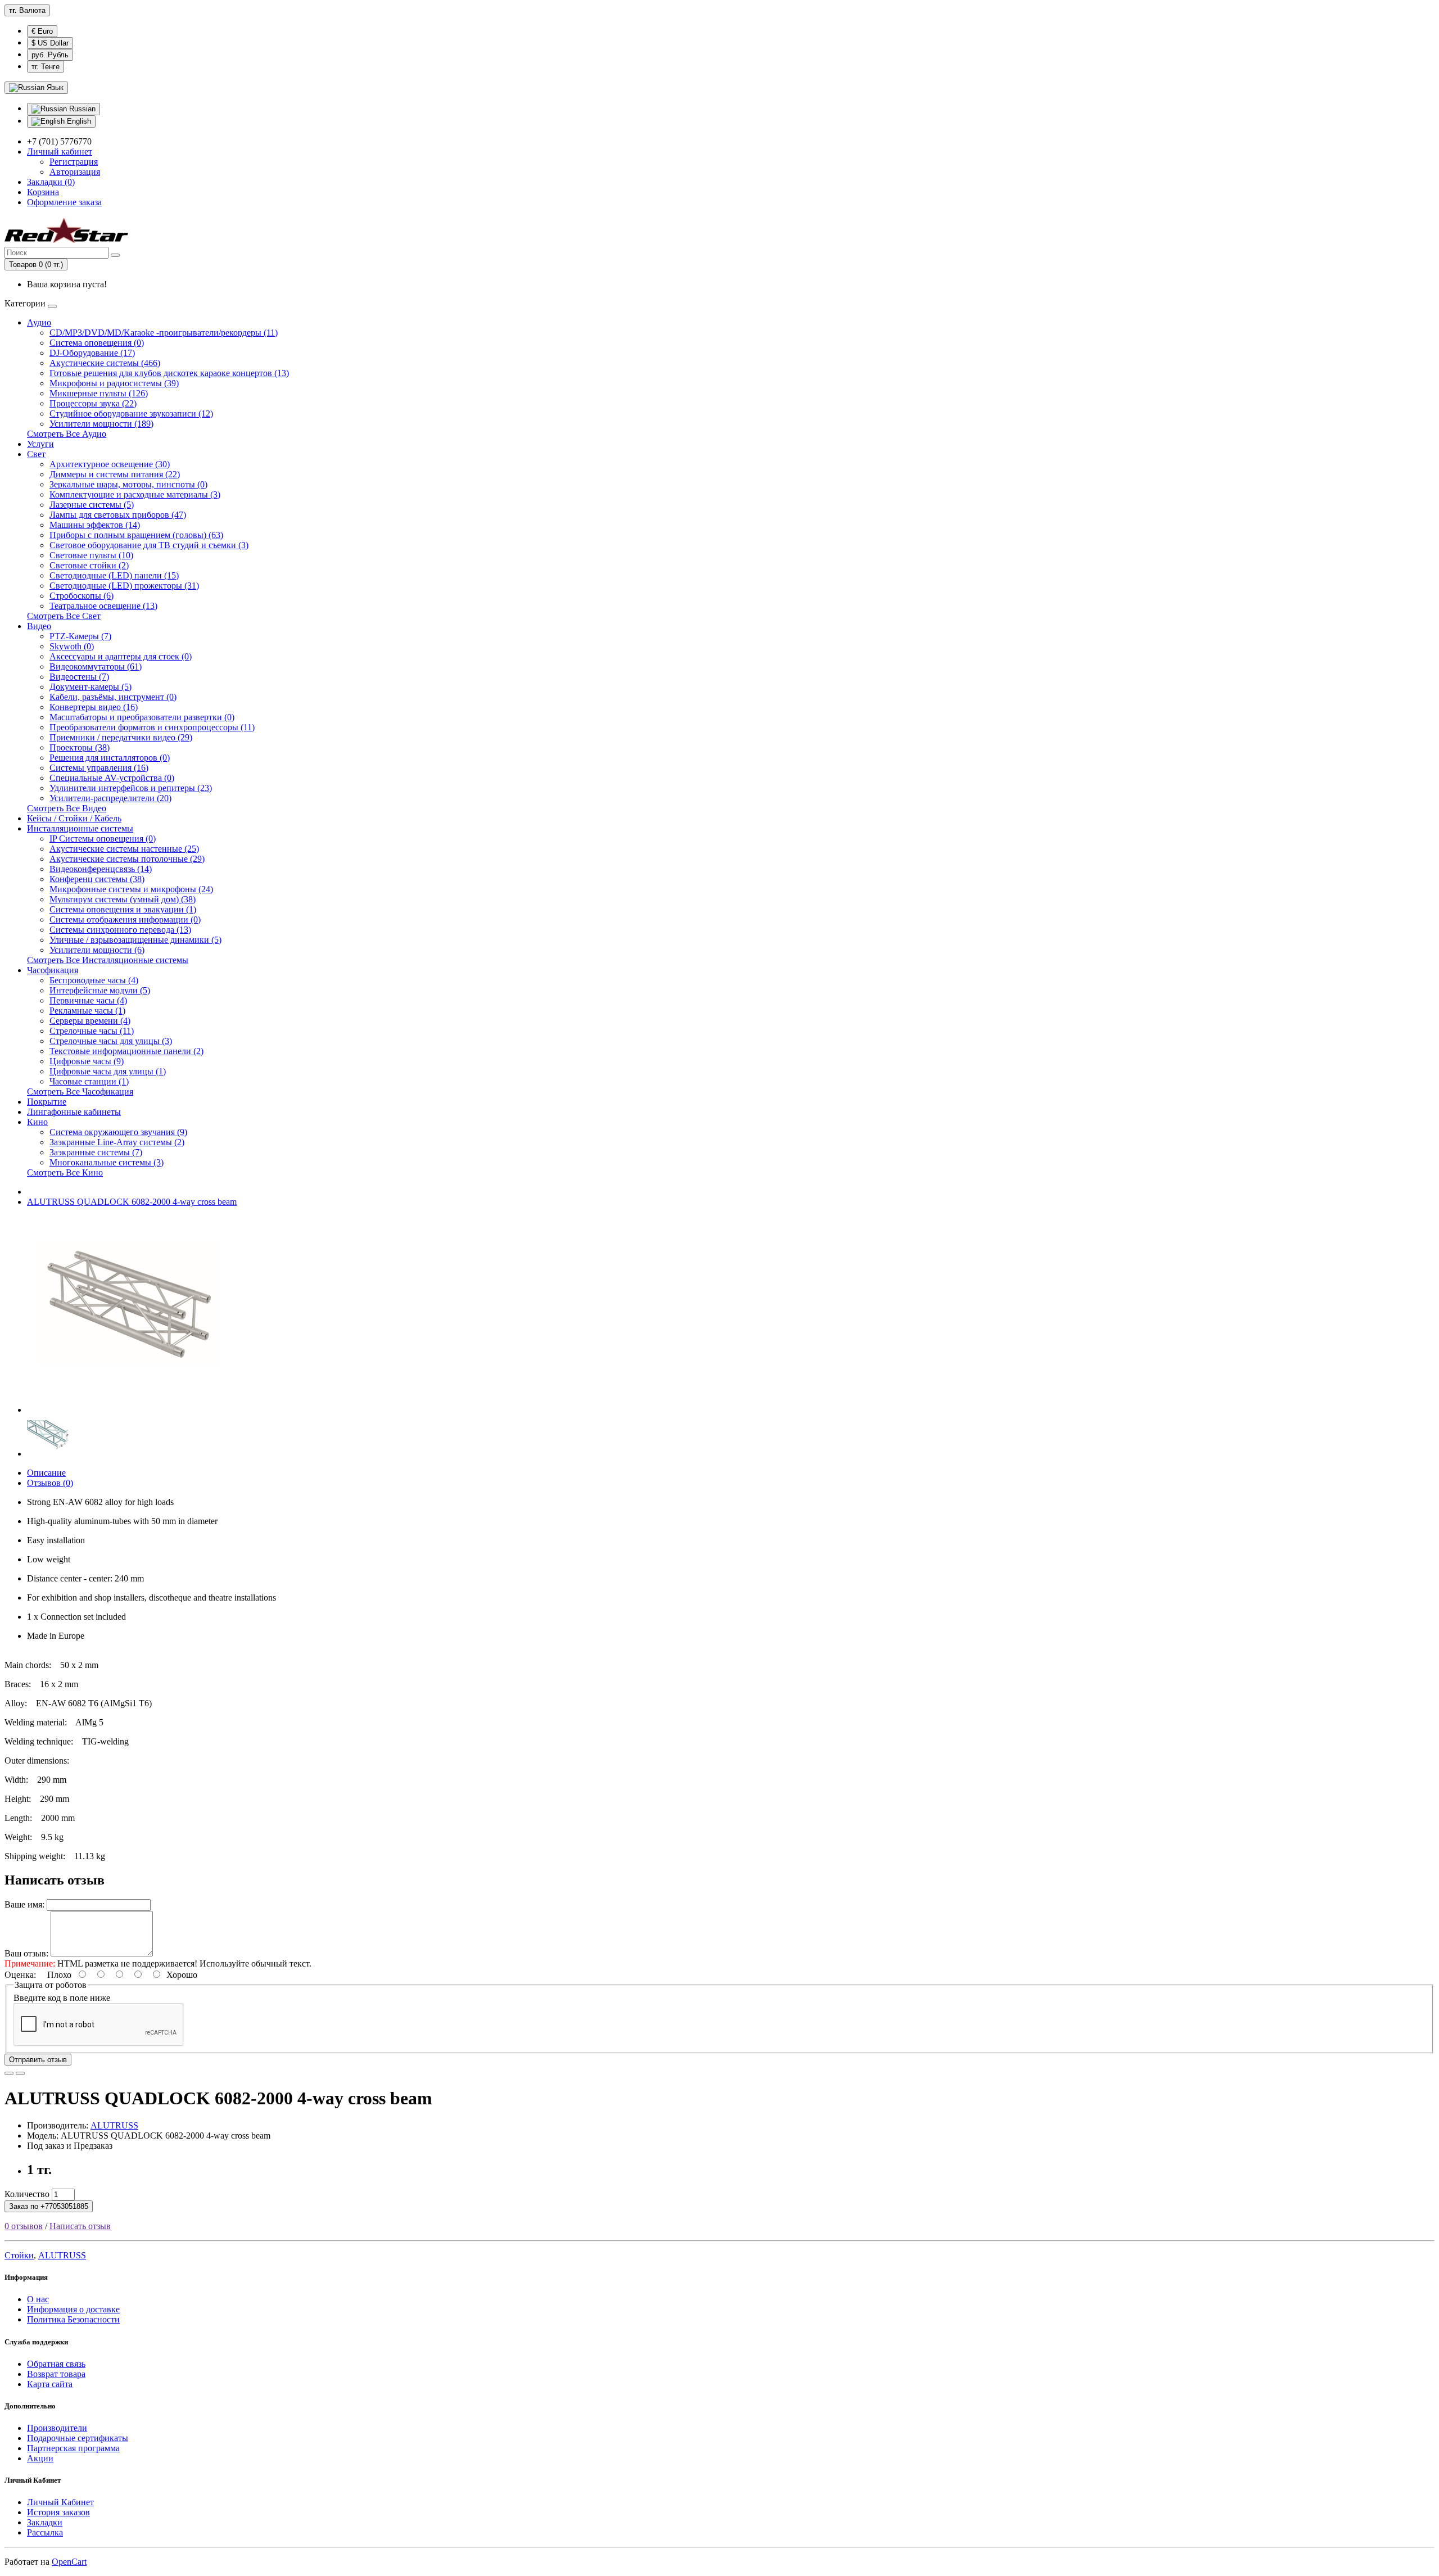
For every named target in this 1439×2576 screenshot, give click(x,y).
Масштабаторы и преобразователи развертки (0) (142, 717)
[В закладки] (9, 2073)
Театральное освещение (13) (103, 606)
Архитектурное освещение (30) (110, 464)
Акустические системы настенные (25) (124, 849)
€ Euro (42, 31)
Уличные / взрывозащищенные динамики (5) (135, 940)
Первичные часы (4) (88, 1000)
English (78, 121)
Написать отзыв (80, 2226)
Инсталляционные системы (80, 828)
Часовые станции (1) (89, 1081)
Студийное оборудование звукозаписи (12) (131, 413)
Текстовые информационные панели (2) (126, 1051)
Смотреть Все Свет (64, 616)
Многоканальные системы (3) (107, 1162)
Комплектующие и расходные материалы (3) (135, 494)
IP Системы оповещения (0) (103, 839)
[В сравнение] (20, 2073)
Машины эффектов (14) (95, 525)
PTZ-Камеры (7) (80, 636)
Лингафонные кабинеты (74, 1112)
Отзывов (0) (50, 1483)
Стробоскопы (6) (82, 596)
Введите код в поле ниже (62, 1998)
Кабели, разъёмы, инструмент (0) (113, 697)
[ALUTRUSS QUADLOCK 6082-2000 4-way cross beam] (125, 1410)
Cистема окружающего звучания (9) (118, 1132)
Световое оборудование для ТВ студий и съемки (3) (149, 545)
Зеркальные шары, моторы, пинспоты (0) (128, 484)
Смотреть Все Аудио (67, 434)
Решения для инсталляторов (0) (110, 758)
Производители (57, 2428)
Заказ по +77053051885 (49, 2206)
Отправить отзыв (38, 2060)
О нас (38, 2299)
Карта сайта (50, 2384)
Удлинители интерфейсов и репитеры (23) (131, 788)
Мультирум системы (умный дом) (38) (123, 899)
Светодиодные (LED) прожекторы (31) (124, 586)
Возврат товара (56, 2374)
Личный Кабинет (60, 2502)
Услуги (40, 444)
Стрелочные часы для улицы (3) (111, 1041)
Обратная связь (56, 2364)
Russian (81, 109)
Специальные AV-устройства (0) (112, 778)
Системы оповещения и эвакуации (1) (123, 909)
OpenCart (69, 2562)
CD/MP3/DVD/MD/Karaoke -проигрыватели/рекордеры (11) (164, 333)
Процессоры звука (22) (93, 403)
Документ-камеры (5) (90, 687)
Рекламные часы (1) (87, 1011)
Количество (27, 2194)
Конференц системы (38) (97, 879)
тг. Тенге (46, 67)
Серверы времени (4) (90, 1021)
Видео (39, 626)
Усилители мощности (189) (101, 424)
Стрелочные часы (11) (92, 1031)
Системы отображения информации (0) (125, 919)
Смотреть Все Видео (67, 808)
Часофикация (53, 970)
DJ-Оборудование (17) (92, 353)
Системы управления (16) (99, 768)
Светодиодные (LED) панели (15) (114, 575)
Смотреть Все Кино (65, 1172)
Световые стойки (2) (89, 565)
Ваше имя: (24, 1904)
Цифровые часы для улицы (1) (108, 1071)
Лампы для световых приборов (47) (118, 515)
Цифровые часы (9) (87, 1061)
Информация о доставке (73, 2309)
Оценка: (20, 1975)
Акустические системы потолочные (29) (127, 859)
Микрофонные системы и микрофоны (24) (131, 889)
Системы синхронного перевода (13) (120, 930)
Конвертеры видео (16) (94, 707)
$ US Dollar (50, 43)
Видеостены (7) (79, 677)
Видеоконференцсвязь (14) (101, 869)
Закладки (45, 2522)
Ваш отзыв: (26, 1953)
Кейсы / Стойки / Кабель (74, 818)
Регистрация (74, 162)
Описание (46, 1473)
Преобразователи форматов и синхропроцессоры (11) (152, 727)
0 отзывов (24, 2226)
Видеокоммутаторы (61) (96, 666)
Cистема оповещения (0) (97, 343)
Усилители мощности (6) (97, 950)
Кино (37, 1122)
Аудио (39, 322)
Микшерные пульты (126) (99, 393)
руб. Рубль (50, 55)
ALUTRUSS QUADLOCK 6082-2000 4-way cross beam (132, 1202)
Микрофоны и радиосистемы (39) (114, 383)
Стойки (19, 2255)
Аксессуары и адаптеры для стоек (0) (121, 656)
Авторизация (75, 172)
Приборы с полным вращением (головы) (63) (136, 535)
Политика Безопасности (73, 2319)
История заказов (58, 2512)
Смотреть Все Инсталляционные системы (108, 960)
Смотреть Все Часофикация (80, 1092)
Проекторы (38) (80, 747)
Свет (36, 454)
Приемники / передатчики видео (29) (121, 737)
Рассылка (45, 2532)
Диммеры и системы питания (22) (115, 474)
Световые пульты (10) (91, 555)
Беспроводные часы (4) (94, 980)
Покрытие (47, 1102)
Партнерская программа (73, 2448)
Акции (40, 2458)
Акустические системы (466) (105, 363)
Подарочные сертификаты (78, 2438)
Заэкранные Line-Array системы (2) (117, 1142)
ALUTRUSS (114, 2125)
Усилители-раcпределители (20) (110, 798)
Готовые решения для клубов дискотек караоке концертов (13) (169, 373)
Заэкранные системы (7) (96, 1152)
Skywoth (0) (72, 646)
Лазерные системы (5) (92, 505)
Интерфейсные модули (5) (100, 990)
